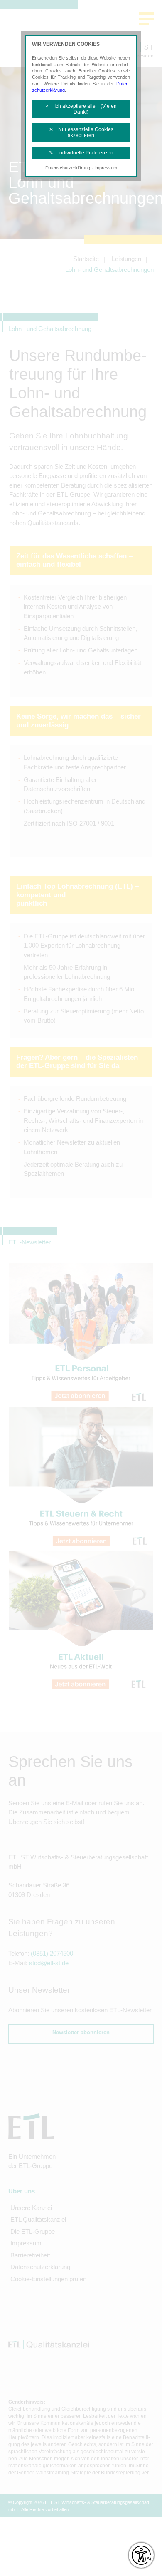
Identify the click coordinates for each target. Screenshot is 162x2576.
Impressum (106, 168)
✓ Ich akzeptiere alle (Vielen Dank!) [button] (81, 109)
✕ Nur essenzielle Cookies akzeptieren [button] (81, 132)
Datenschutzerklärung (68, 168)
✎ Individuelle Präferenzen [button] (81, 153)
